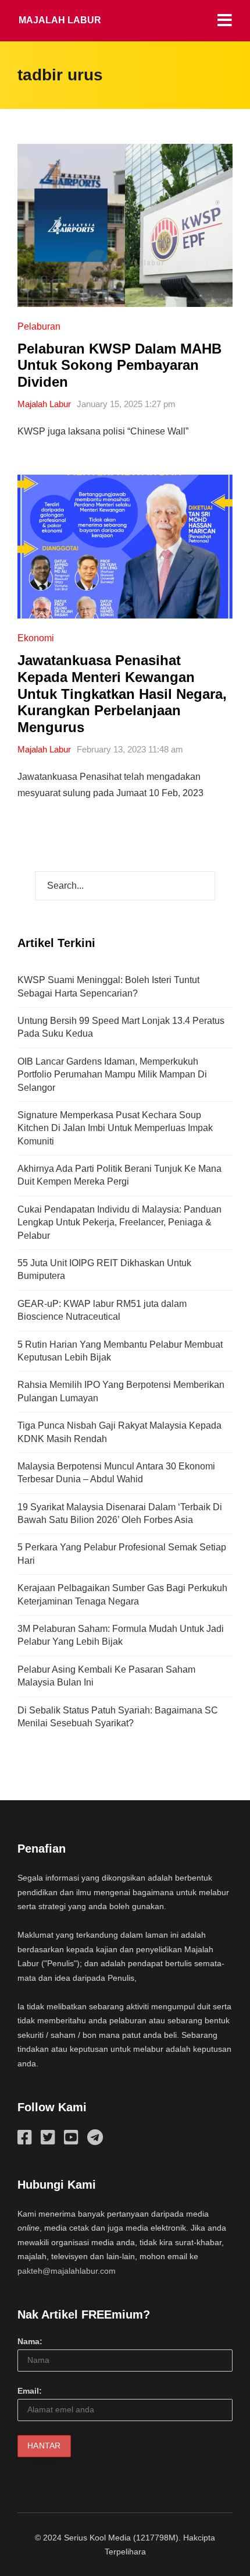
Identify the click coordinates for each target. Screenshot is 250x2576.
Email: (30, 2391)
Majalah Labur (60, 20)
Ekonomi (36, 638)
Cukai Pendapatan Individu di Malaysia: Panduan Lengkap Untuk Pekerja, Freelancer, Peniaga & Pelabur (119, 1222)
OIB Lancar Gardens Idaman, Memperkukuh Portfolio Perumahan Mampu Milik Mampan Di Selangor (112, 1075)
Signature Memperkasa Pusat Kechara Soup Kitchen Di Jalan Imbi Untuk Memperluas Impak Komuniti (115, 1128)
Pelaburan (39, 326)
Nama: (30, 2341)
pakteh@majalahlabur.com (67, 2271)
